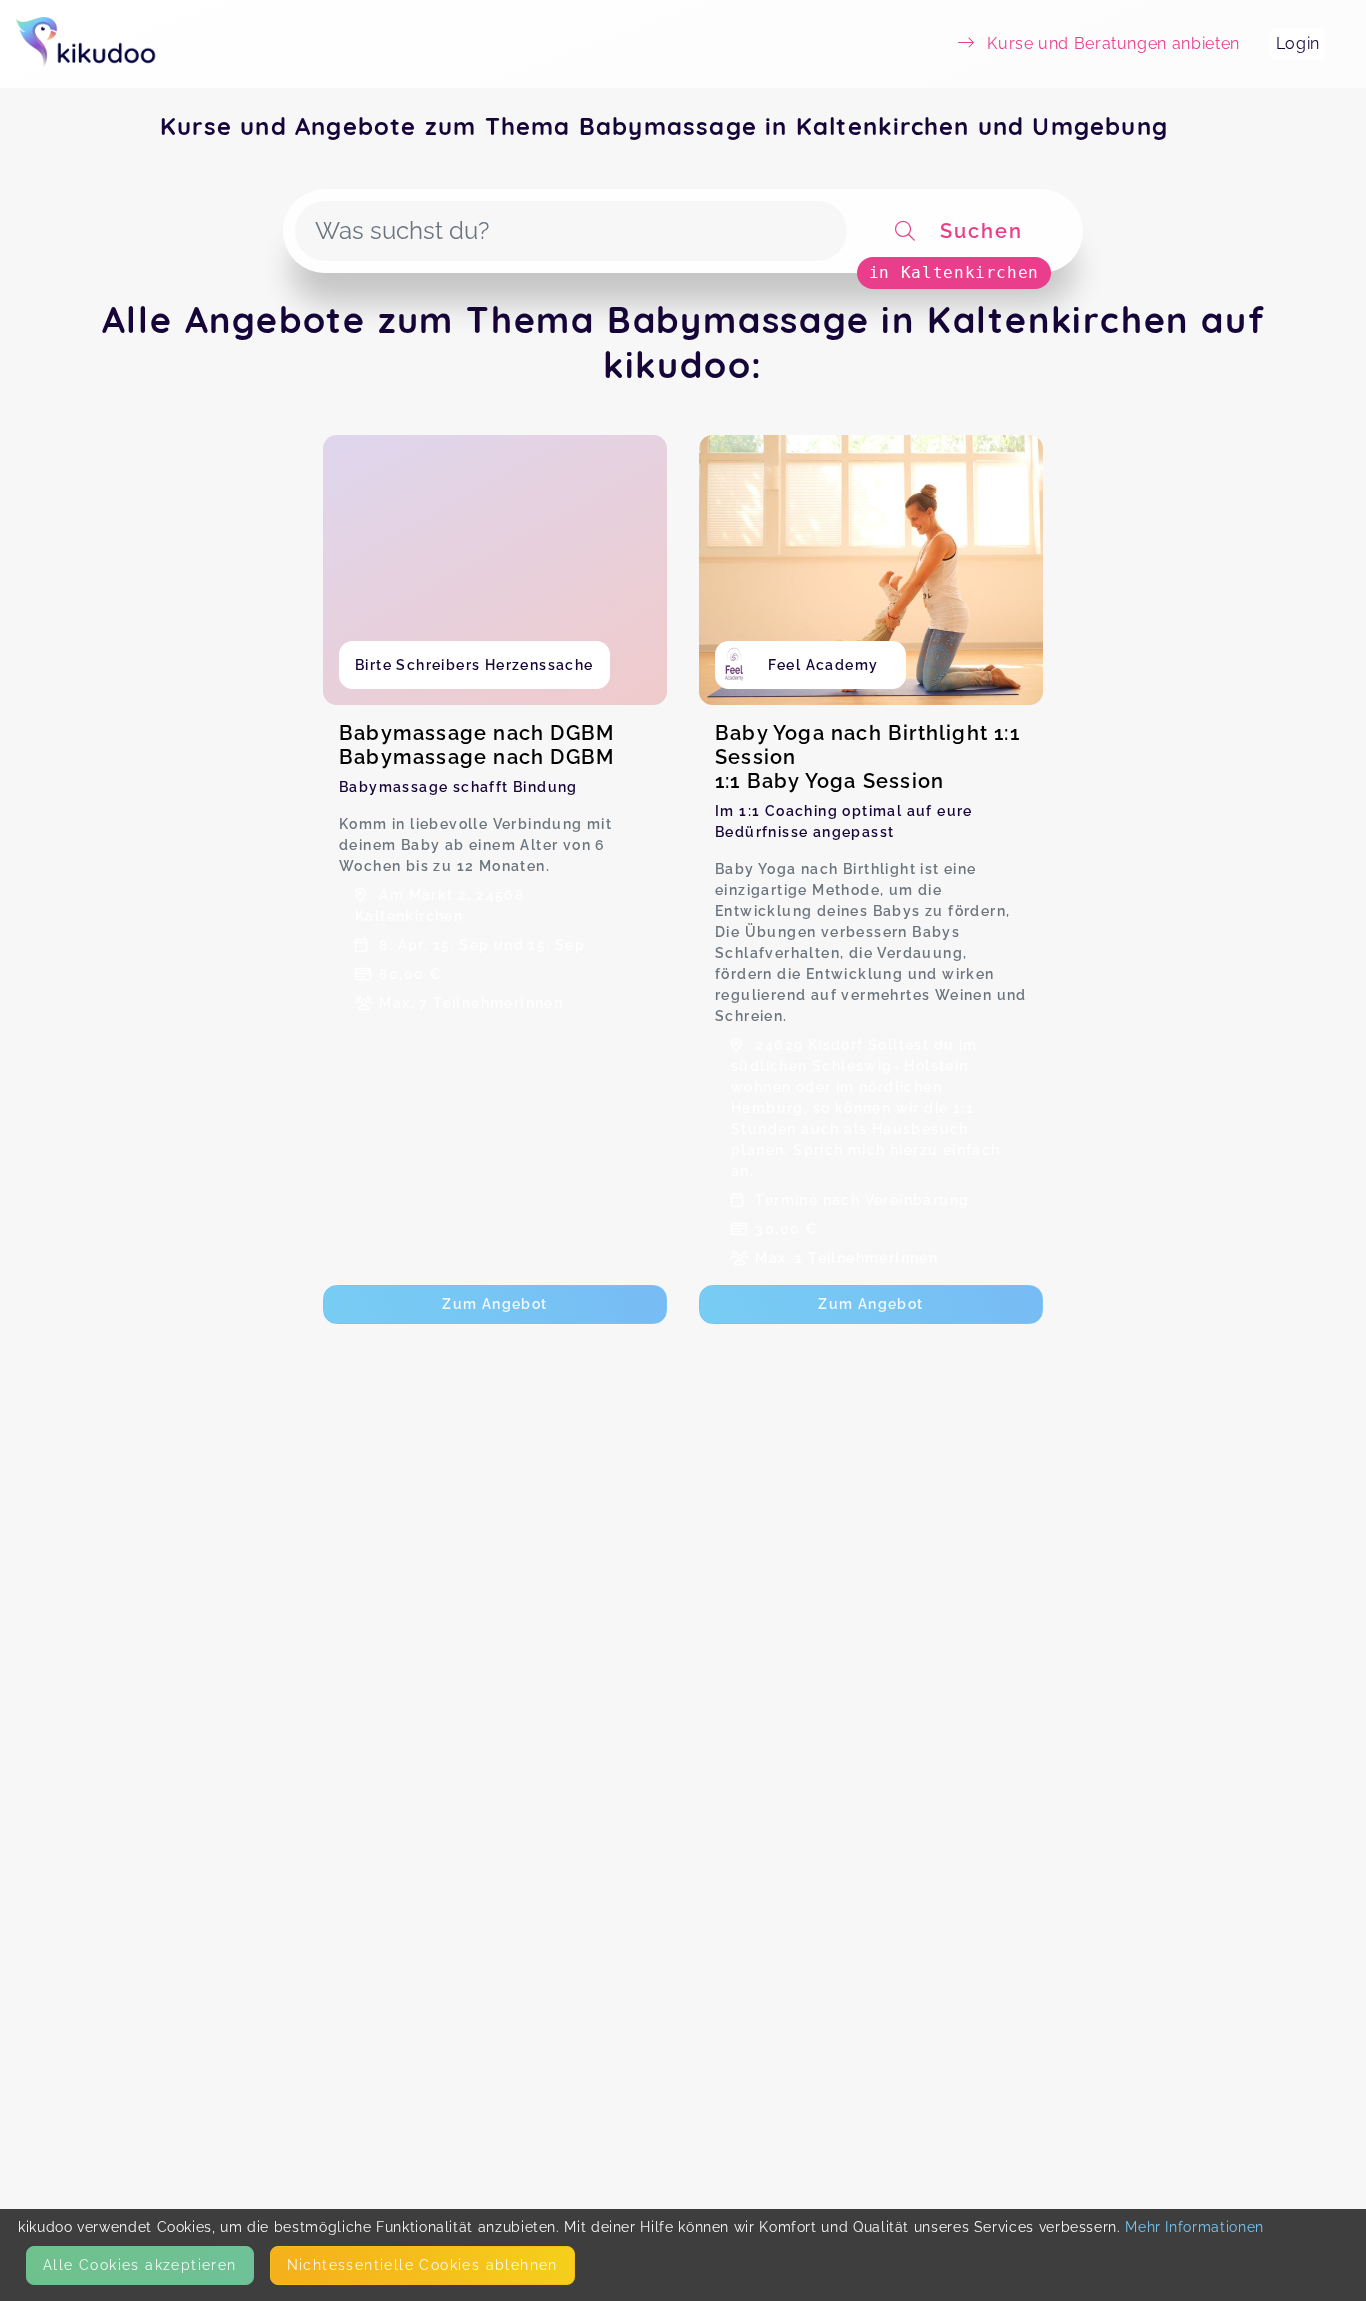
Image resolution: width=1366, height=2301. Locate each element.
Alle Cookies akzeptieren (140, 2265)
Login (1298, 43)
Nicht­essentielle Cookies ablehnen (422, 2265)
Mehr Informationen (1194, 2227)
